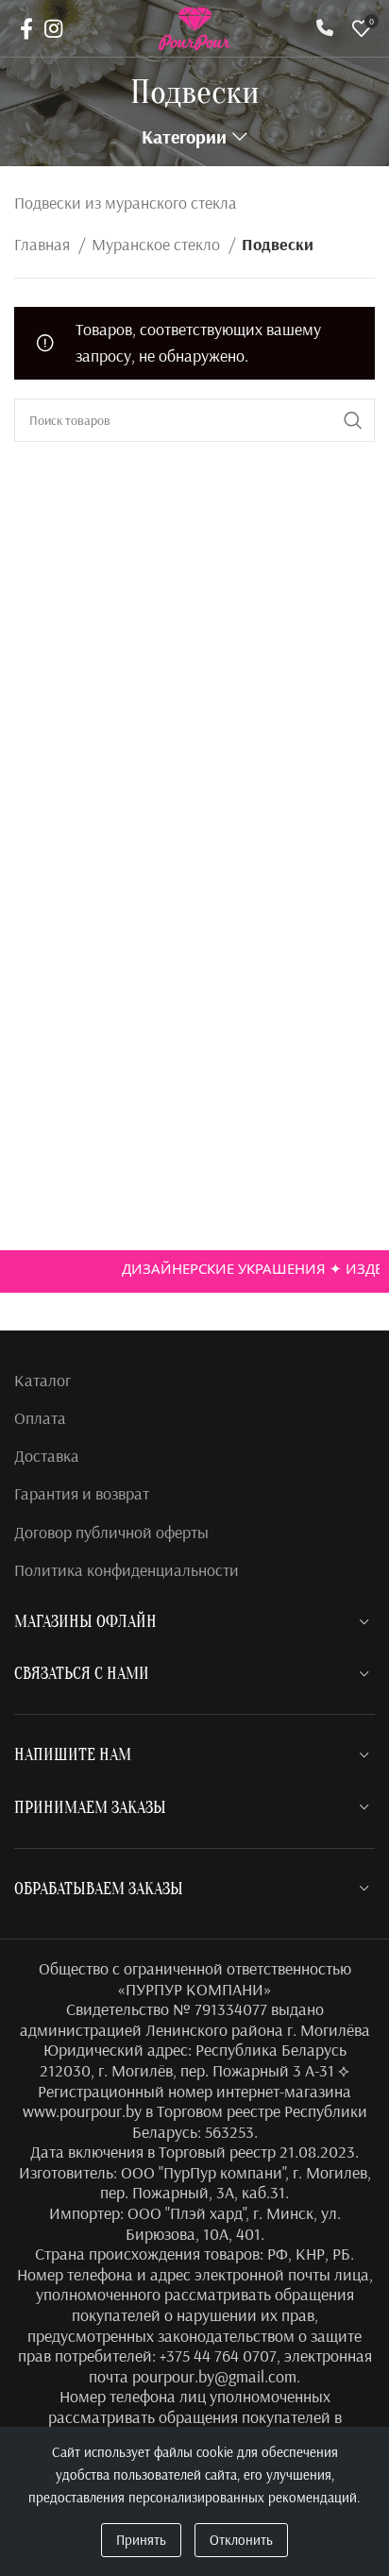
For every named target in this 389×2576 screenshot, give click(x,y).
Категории (184, 137)
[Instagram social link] (53, 28)
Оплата (40, 1418)
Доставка (47, 1456)
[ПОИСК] (353, 420)
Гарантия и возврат (82, 1493)
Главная (44, 244)
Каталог (42, 1380)
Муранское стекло (158, 244)
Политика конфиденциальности (127, 1570)
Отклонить (241, 2540)
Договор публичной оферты (111, 1532)
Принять (141, 2540)
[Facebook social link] (26, 28)
